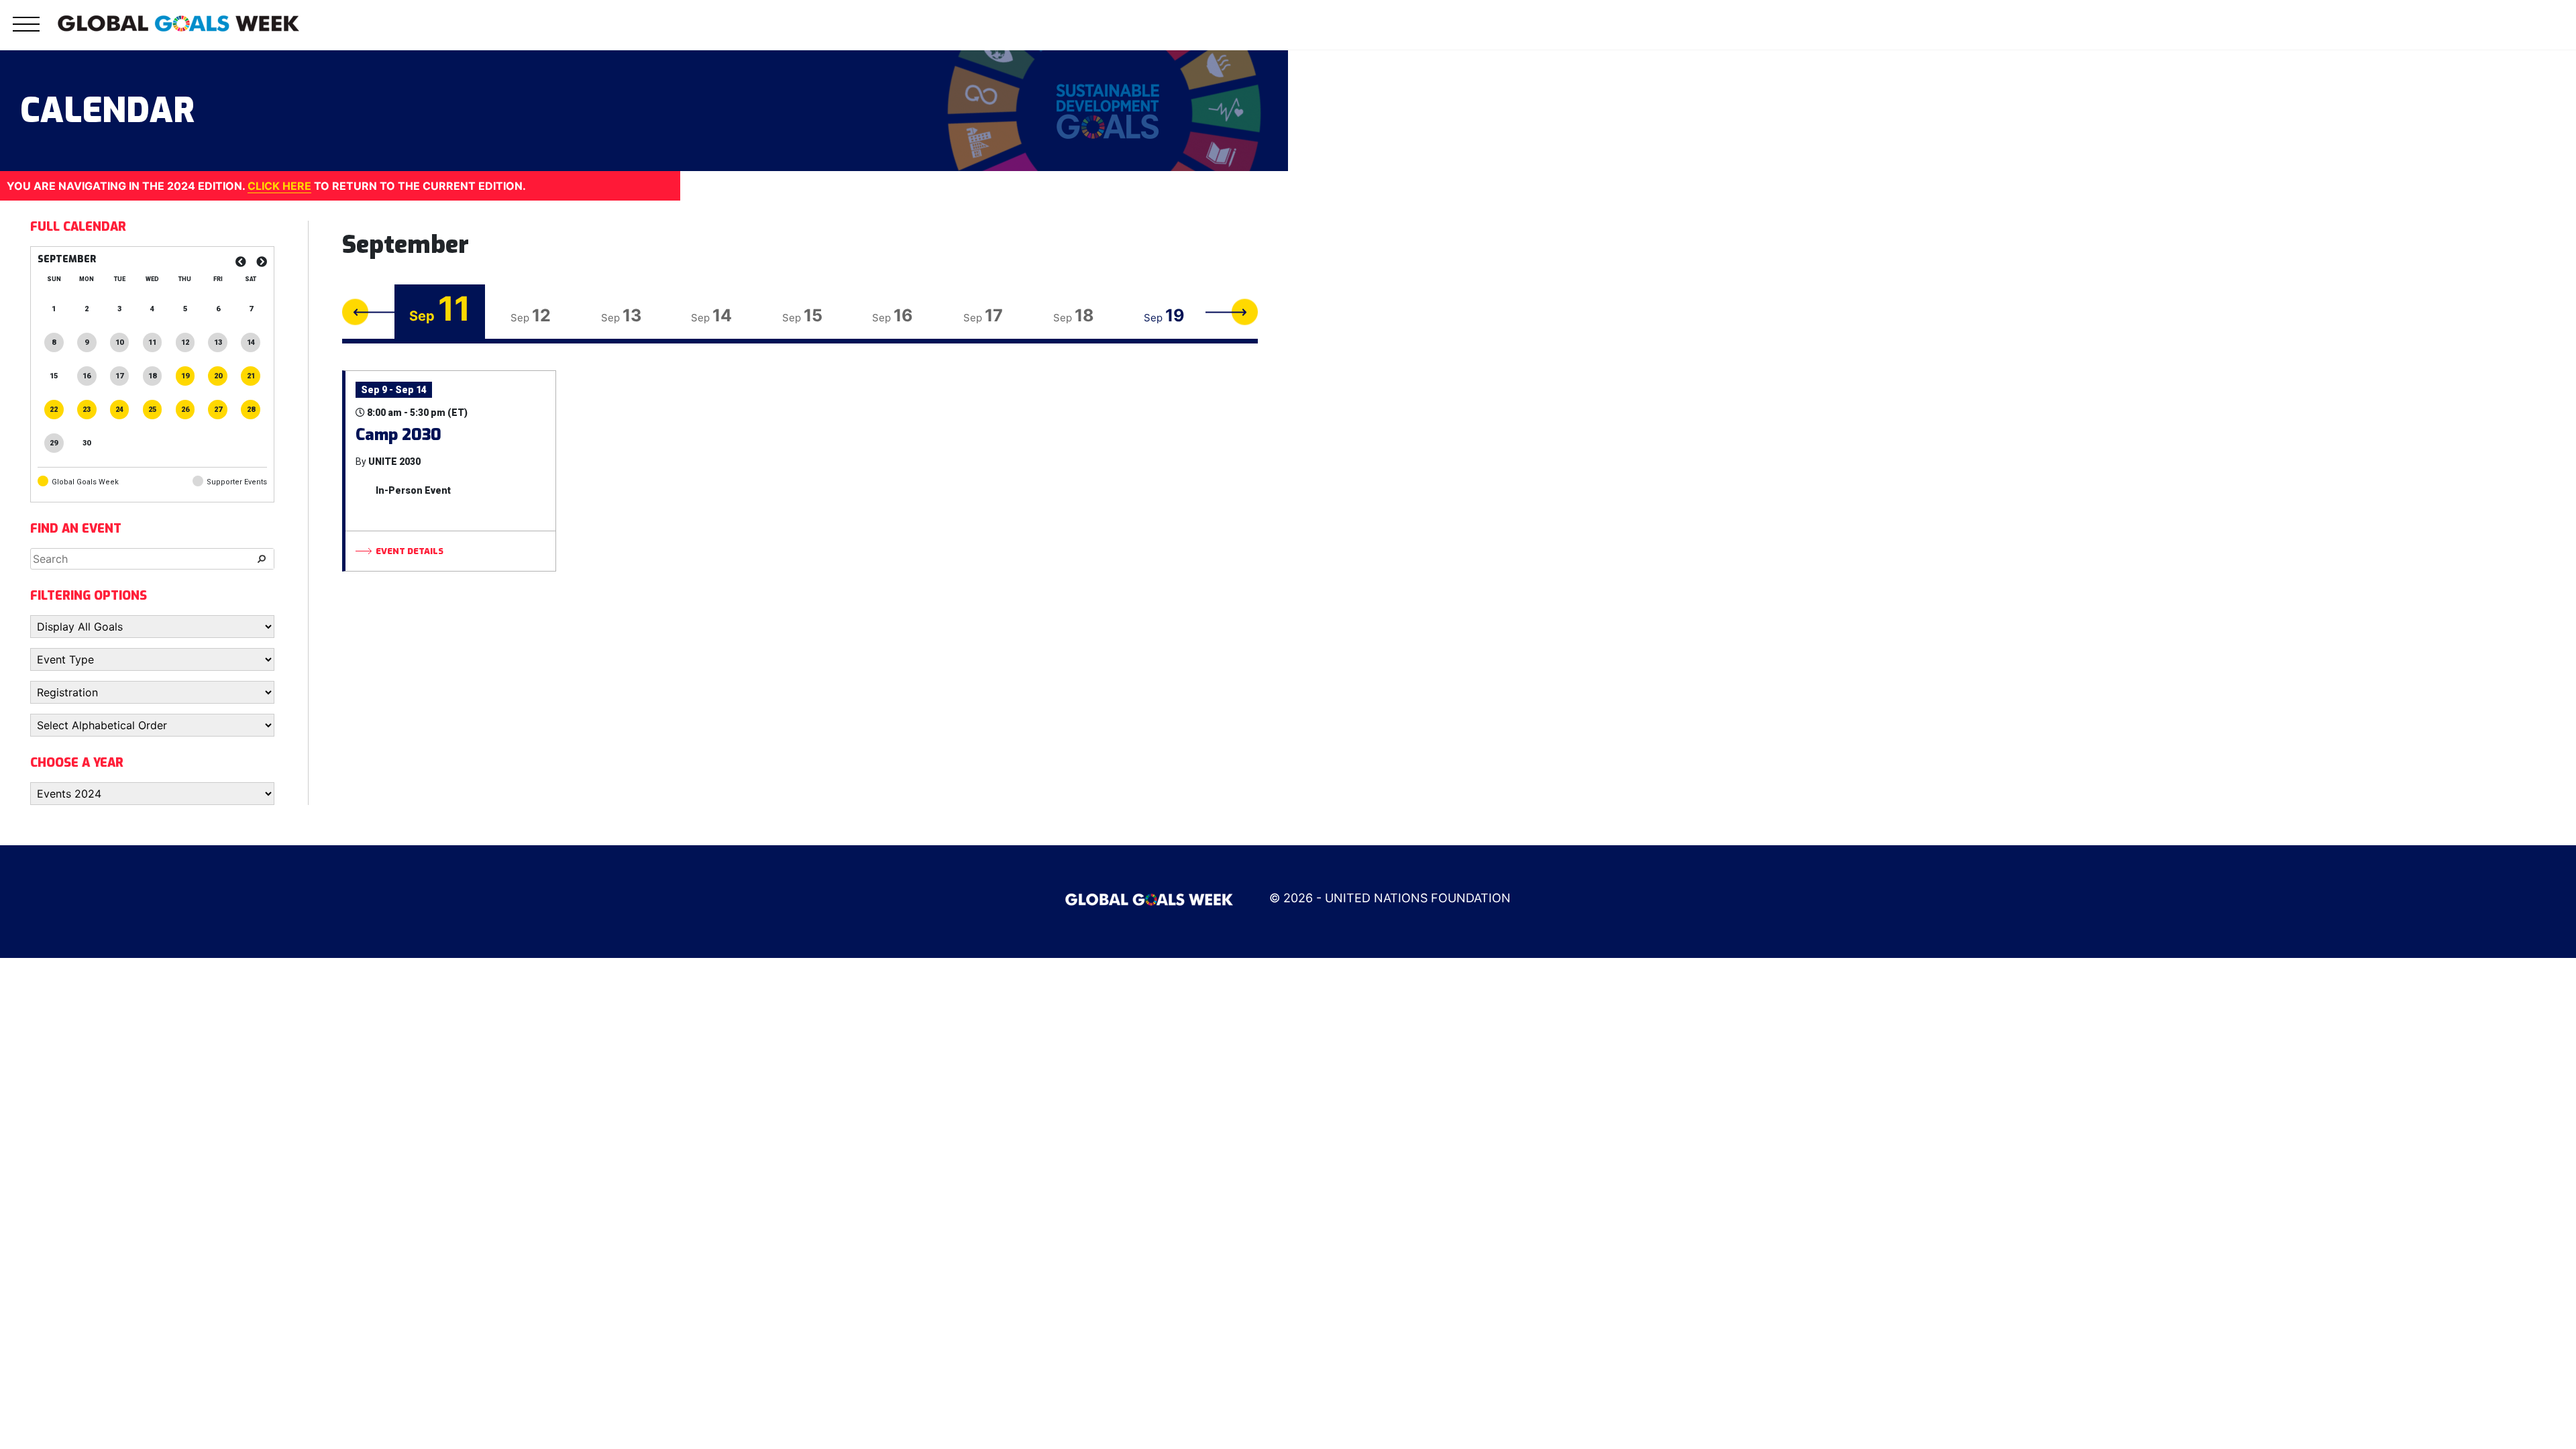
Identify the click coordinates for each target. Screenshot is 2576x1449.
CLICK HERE (279, 186)
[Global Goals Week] (178, 22)
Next (1232, 312)
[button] (26, 32)
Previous (368, 312)
